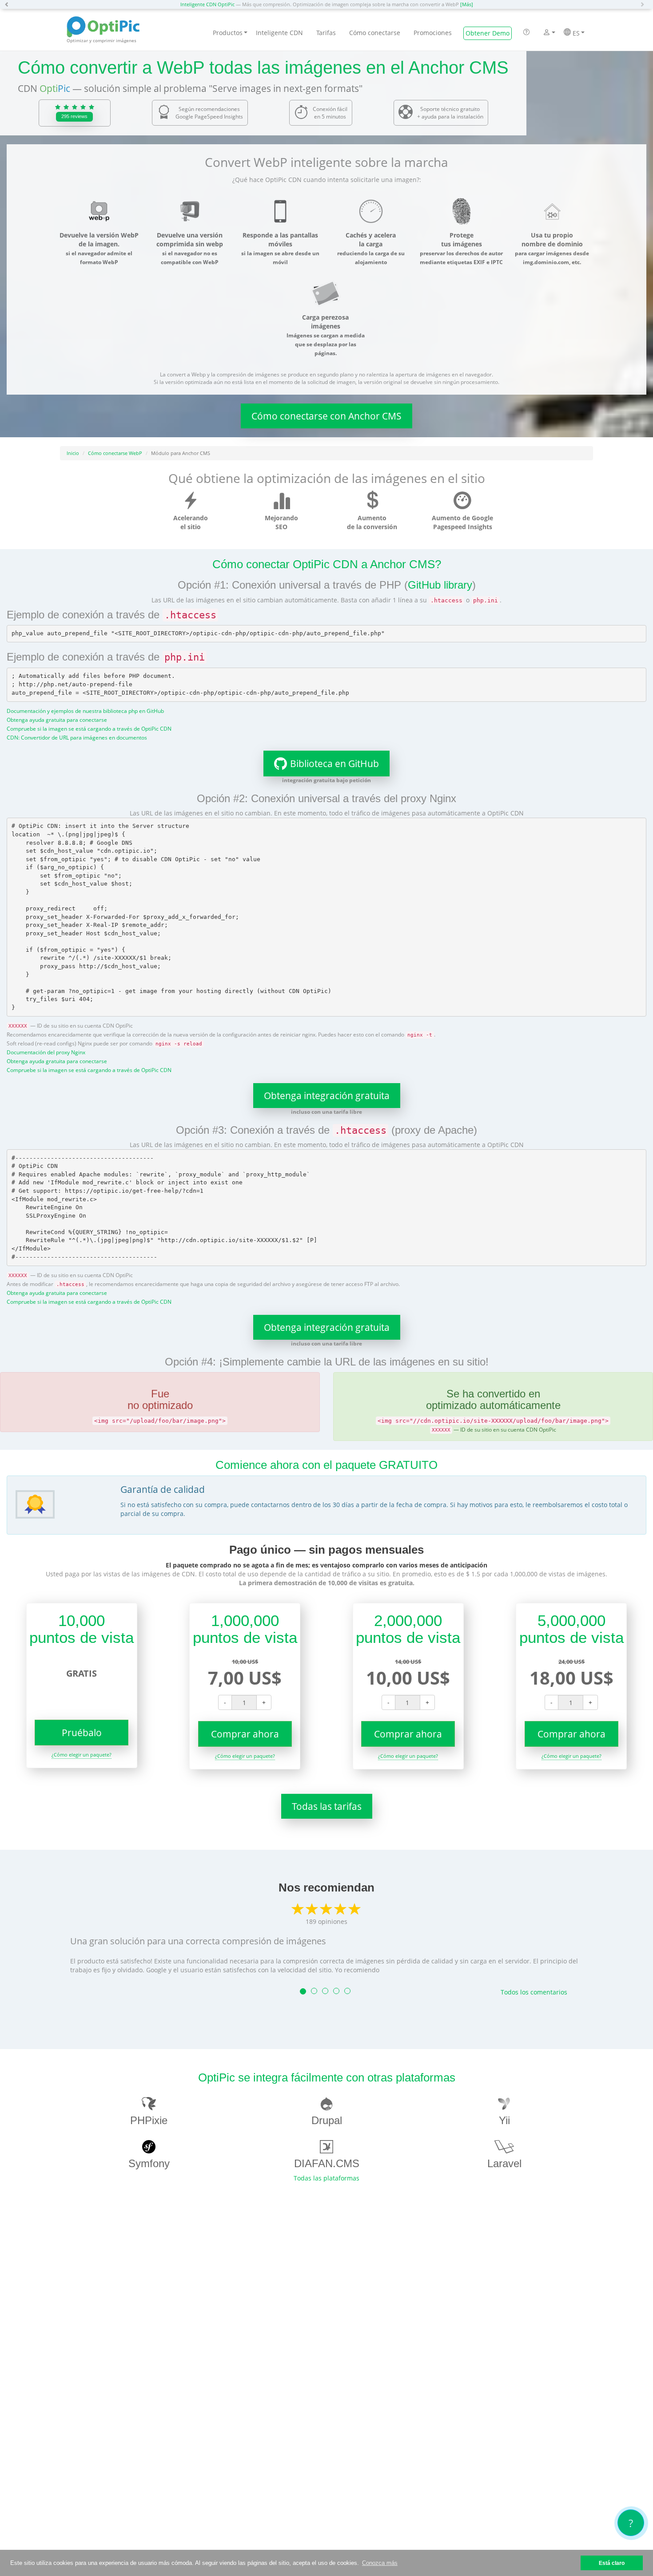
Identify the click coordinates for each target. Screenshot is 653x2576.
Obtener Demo (488, 33)
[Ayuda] (526, 33)
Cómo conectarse (375, 33)
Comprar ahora (245, 1734)
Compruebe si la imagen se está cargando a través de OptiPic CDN (89, 728)
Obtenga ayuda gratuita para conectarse (57, 720)
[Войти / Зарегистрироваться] (547, 33)
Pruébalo (82, 1733)
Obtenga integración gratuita (327, 1096)
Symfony (149, 2163)
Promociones (433, 33)
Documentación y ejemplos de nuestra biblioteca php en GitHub (85, 711)
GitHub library (440, 585)
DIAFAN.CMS (327, 2163)
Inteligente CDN (279, 33)
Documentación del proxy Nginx (46, 1052)
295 (74, 116)
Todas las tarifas (327, 1806)
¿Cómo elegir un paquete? (82, 1755)
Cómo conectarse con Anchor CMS (326, 416)
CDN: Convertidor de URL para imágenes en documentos (77, 737)
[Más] (467, 4)
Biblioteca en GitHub (334, 764)
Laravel (504, 2163)
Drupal (327, 2120)
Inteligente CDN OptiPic (207, 4)
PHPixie (149, 2120)
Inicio (73, 453)
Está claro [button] (612, 2563)
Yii (504, 2120)
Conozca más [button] (380, 2563)
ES (575, 33)
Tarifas (326, 33)
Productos (228, 33)
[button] (9, 4)
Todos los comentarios (534, 1992)
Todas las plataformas (326, 2178)
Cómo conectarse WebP (115, 453)
